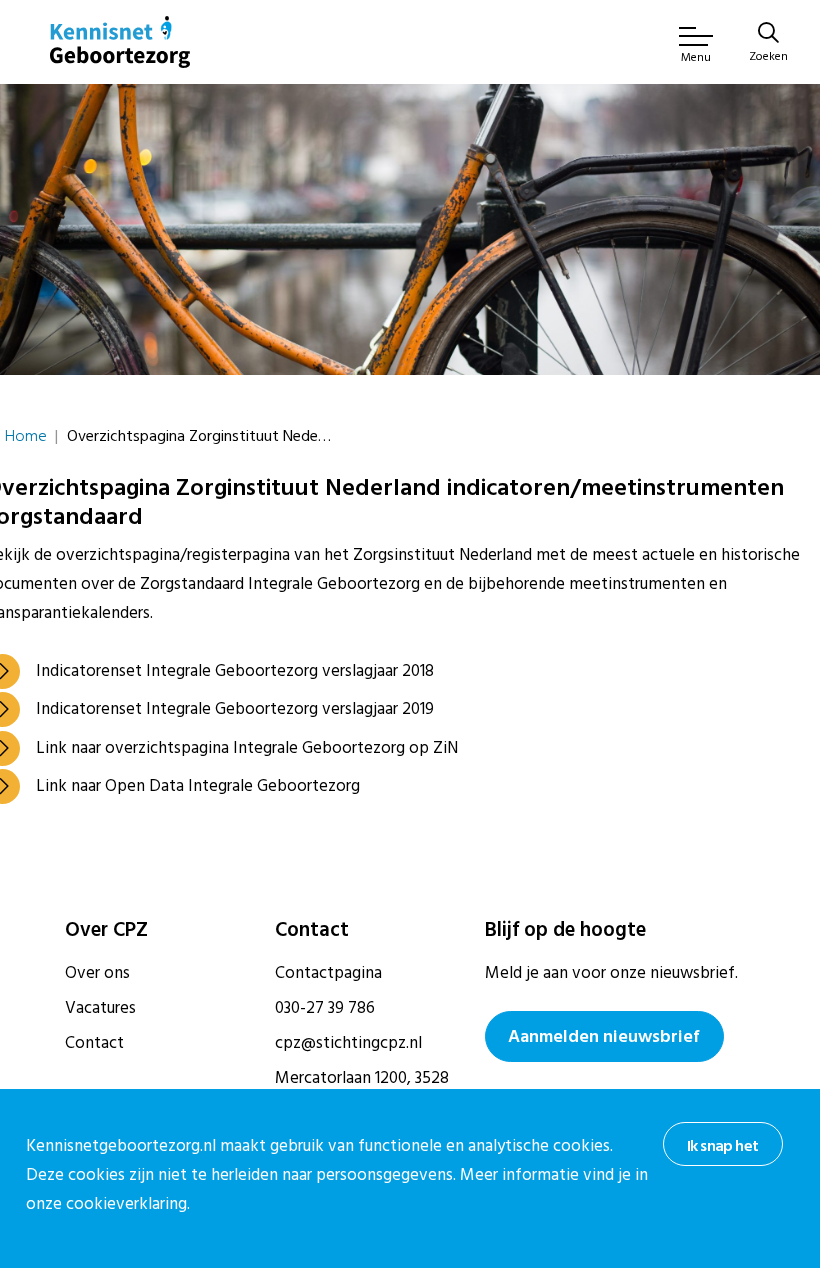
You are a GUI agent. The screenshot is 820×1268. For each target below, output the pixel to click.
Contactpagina (328, 973)
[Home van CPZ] (120, 42)
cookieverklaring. (128, 1204)
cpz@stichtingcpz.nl (348, 1043)
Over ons (97, 973)
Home (26, 436)
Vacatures (100, 1008)
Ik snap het (722, 1146)
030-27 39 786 (325, 1008)
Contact (94, 1043)
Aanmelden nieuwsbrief (604, 1036)
